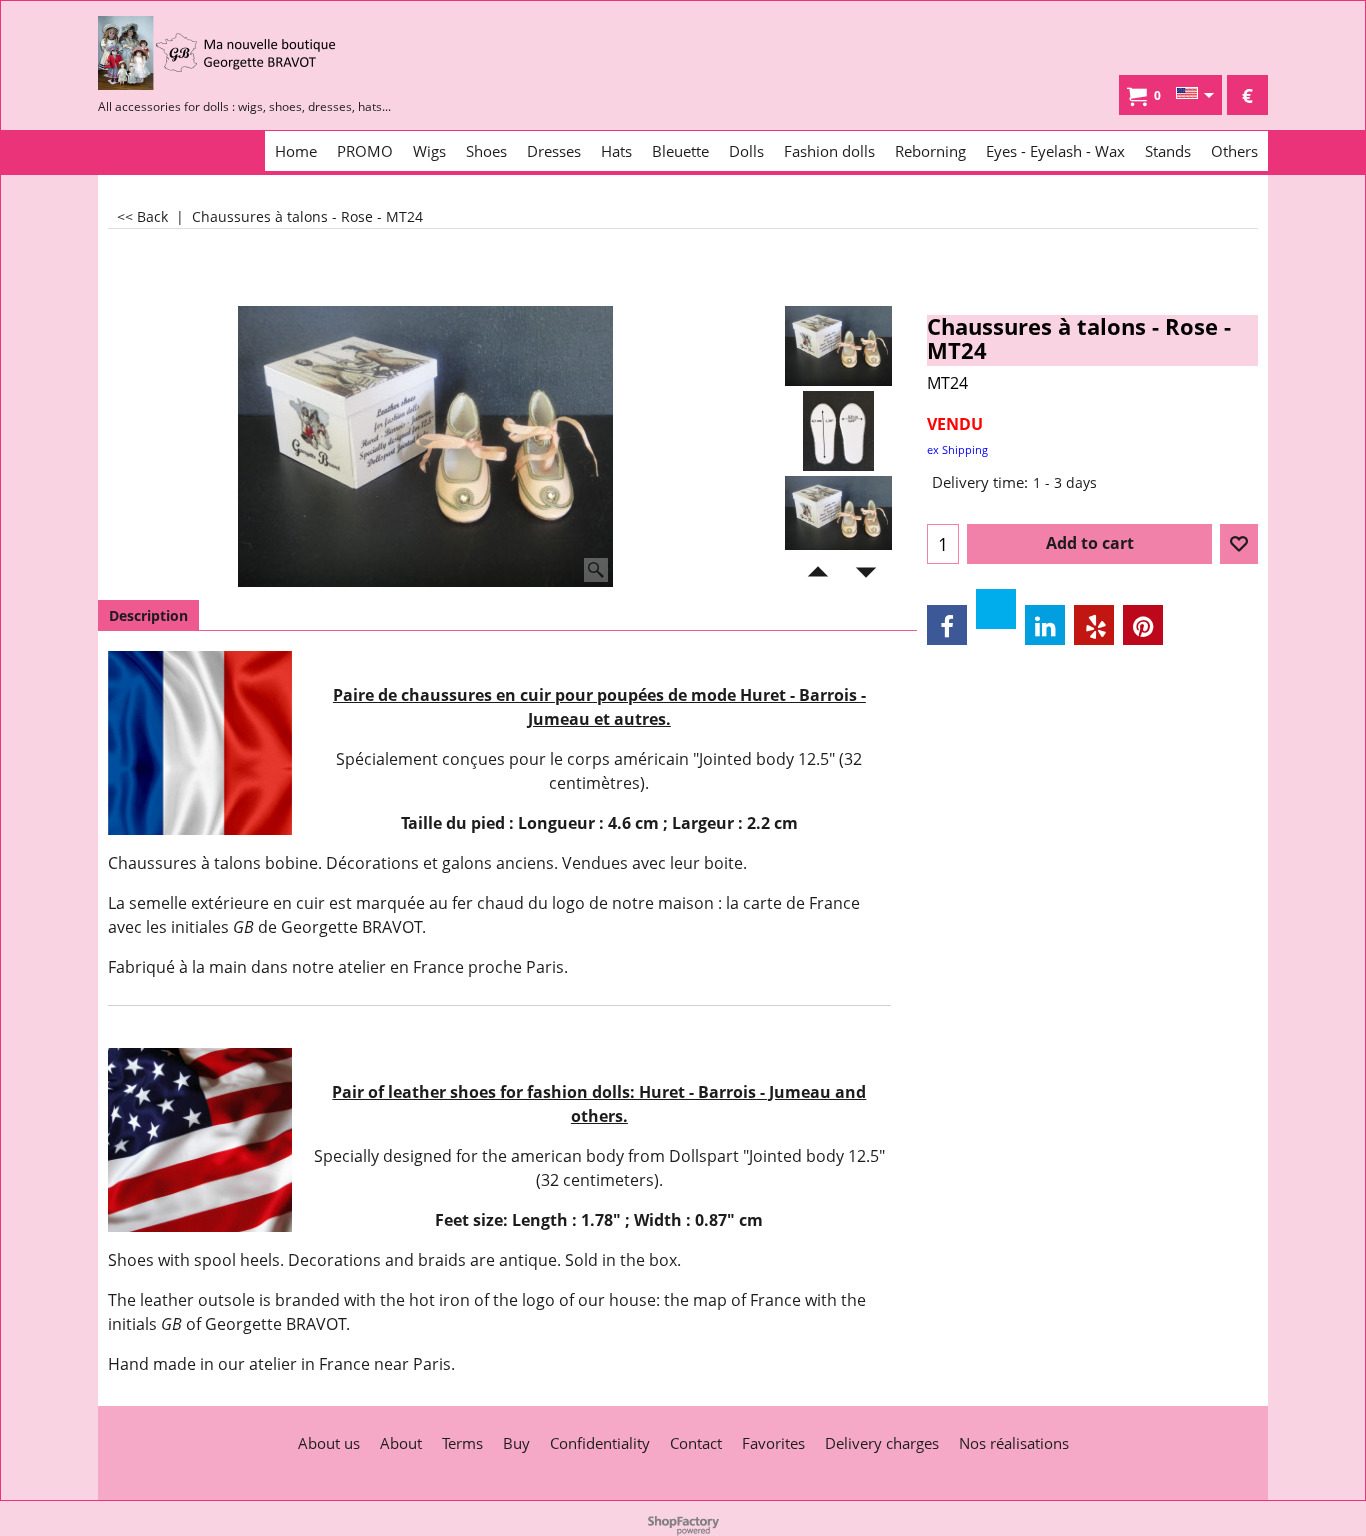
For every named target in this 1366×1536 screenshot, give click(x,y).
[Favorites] (1239, 544)
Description (148, 615)
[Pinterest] (1143, 625)
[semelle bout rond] (838, 431)
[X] (996, 609)
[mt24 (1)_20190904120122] (838, 516)
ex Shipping (957, 449)
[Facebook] (947, 625)
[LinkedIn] (1045, 625)
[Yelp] (1094, 625)
